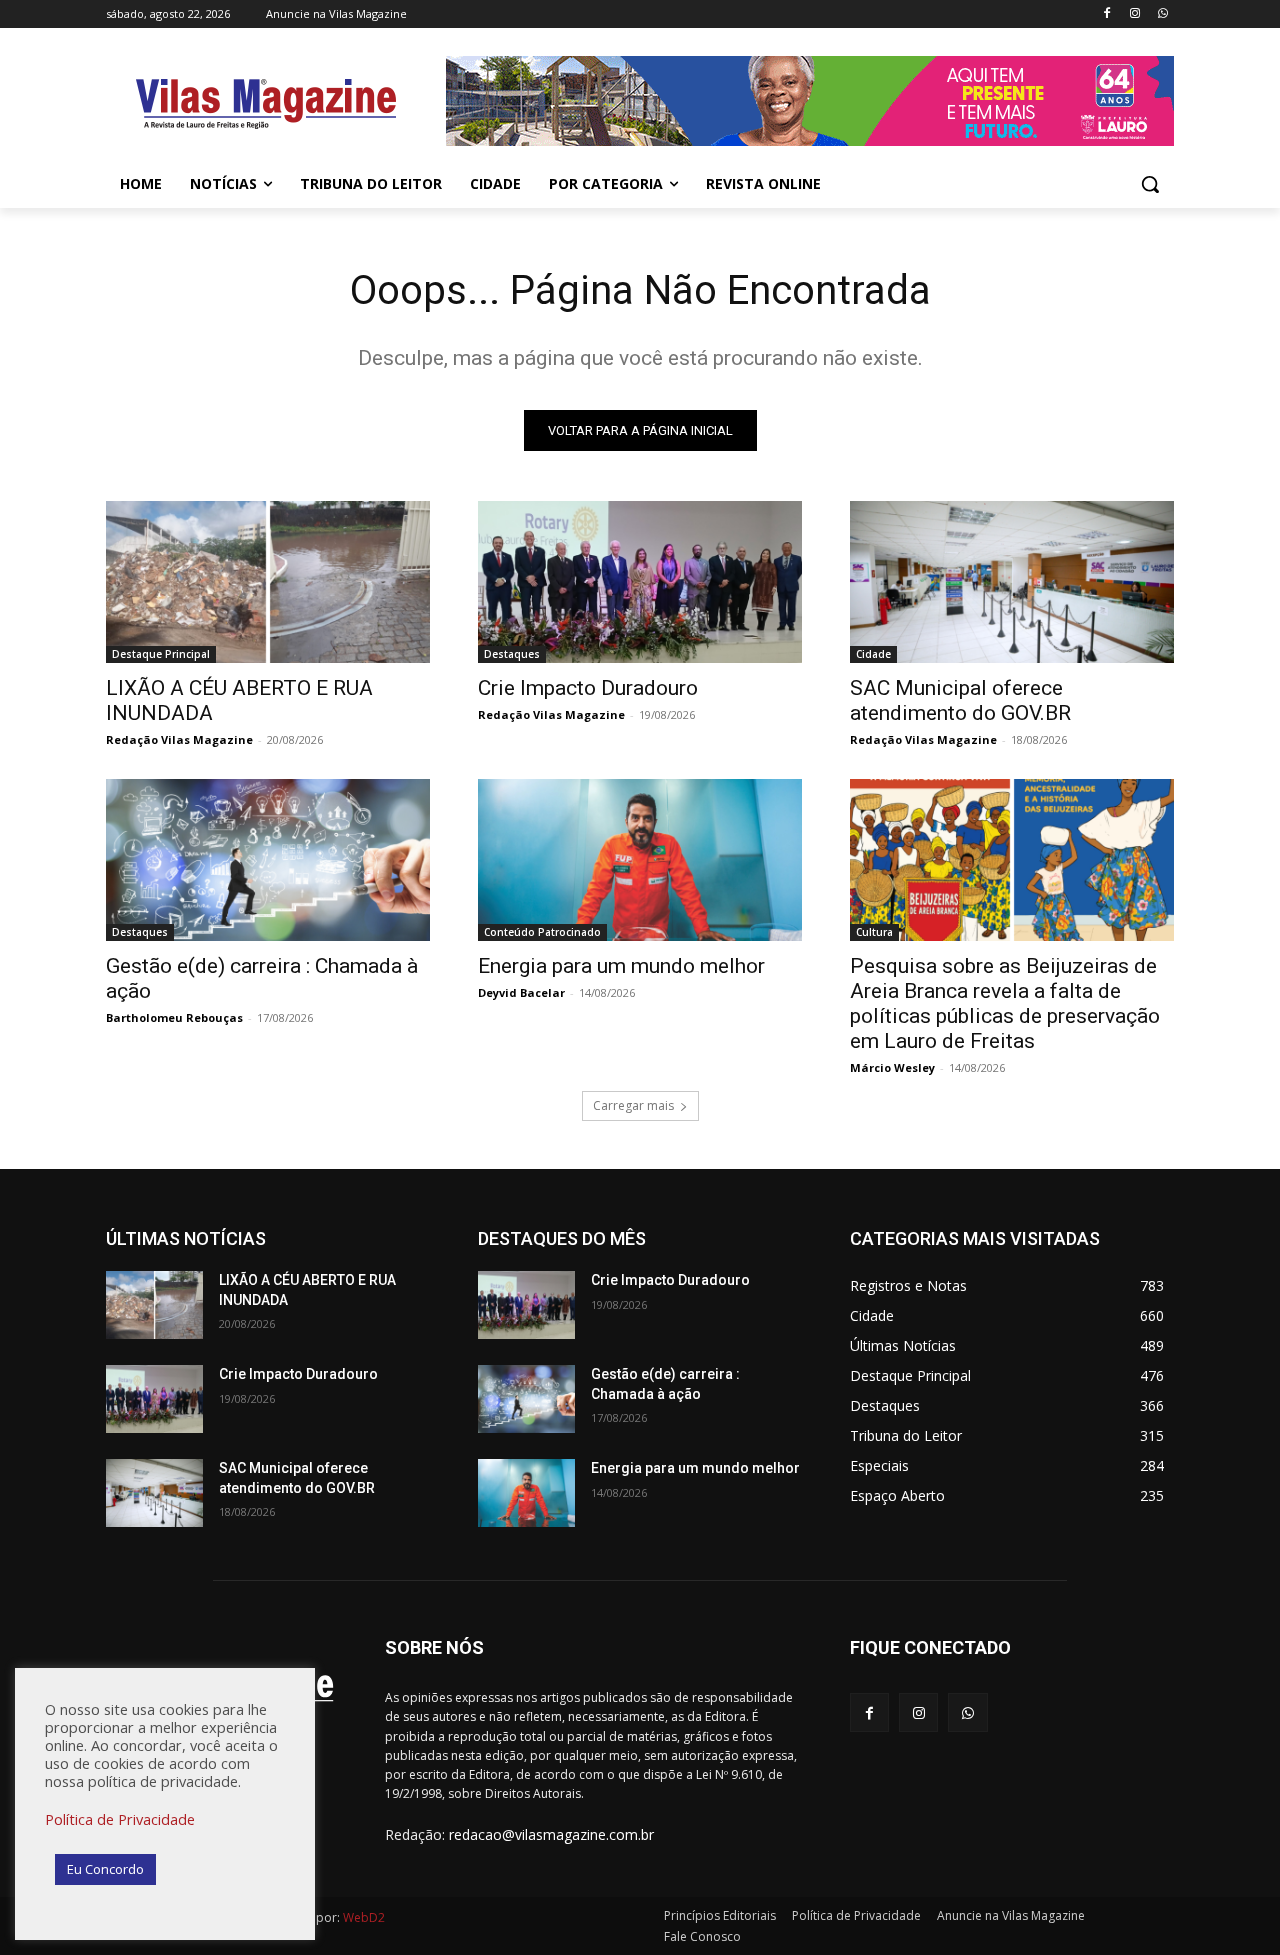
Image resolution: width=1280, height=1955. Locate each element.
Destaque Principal (161, 654)
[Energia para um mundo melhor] (640, 860)
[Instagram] (1134, 14)
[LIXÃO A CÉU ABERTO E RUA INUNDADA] (268, 582)
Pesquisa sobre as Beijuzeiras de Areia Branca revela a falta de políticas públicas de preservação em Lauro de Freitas (1005, 1003)
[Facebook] (1107, 14)
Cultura (874, 932)
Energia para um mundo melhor (621, 966)
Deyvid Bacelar (521, 992)
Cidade (873, 654)
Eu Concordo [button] (105, 1869)
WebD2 (362, 1917)
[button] (1150, 184)
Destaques (512, 654)
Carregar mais (633, 1105)
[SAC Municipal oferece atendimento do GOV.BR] (1012, 582)
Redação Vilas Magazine (179, 739)
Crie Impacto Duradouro (588, 688)
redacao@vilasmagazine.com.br (551, 1834)
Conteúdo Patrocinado (542, 932)
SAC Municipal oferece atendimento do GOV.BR (960, 700)
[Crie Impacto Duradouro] (640, 582)
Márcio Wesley (892, 1067)
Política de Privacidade (120, 1819)
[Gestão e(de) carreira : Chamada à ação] (268, 860)
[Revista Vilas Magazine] (266, 104)
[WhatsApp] (1162, 14)
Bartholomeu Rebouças (174, 1017)
